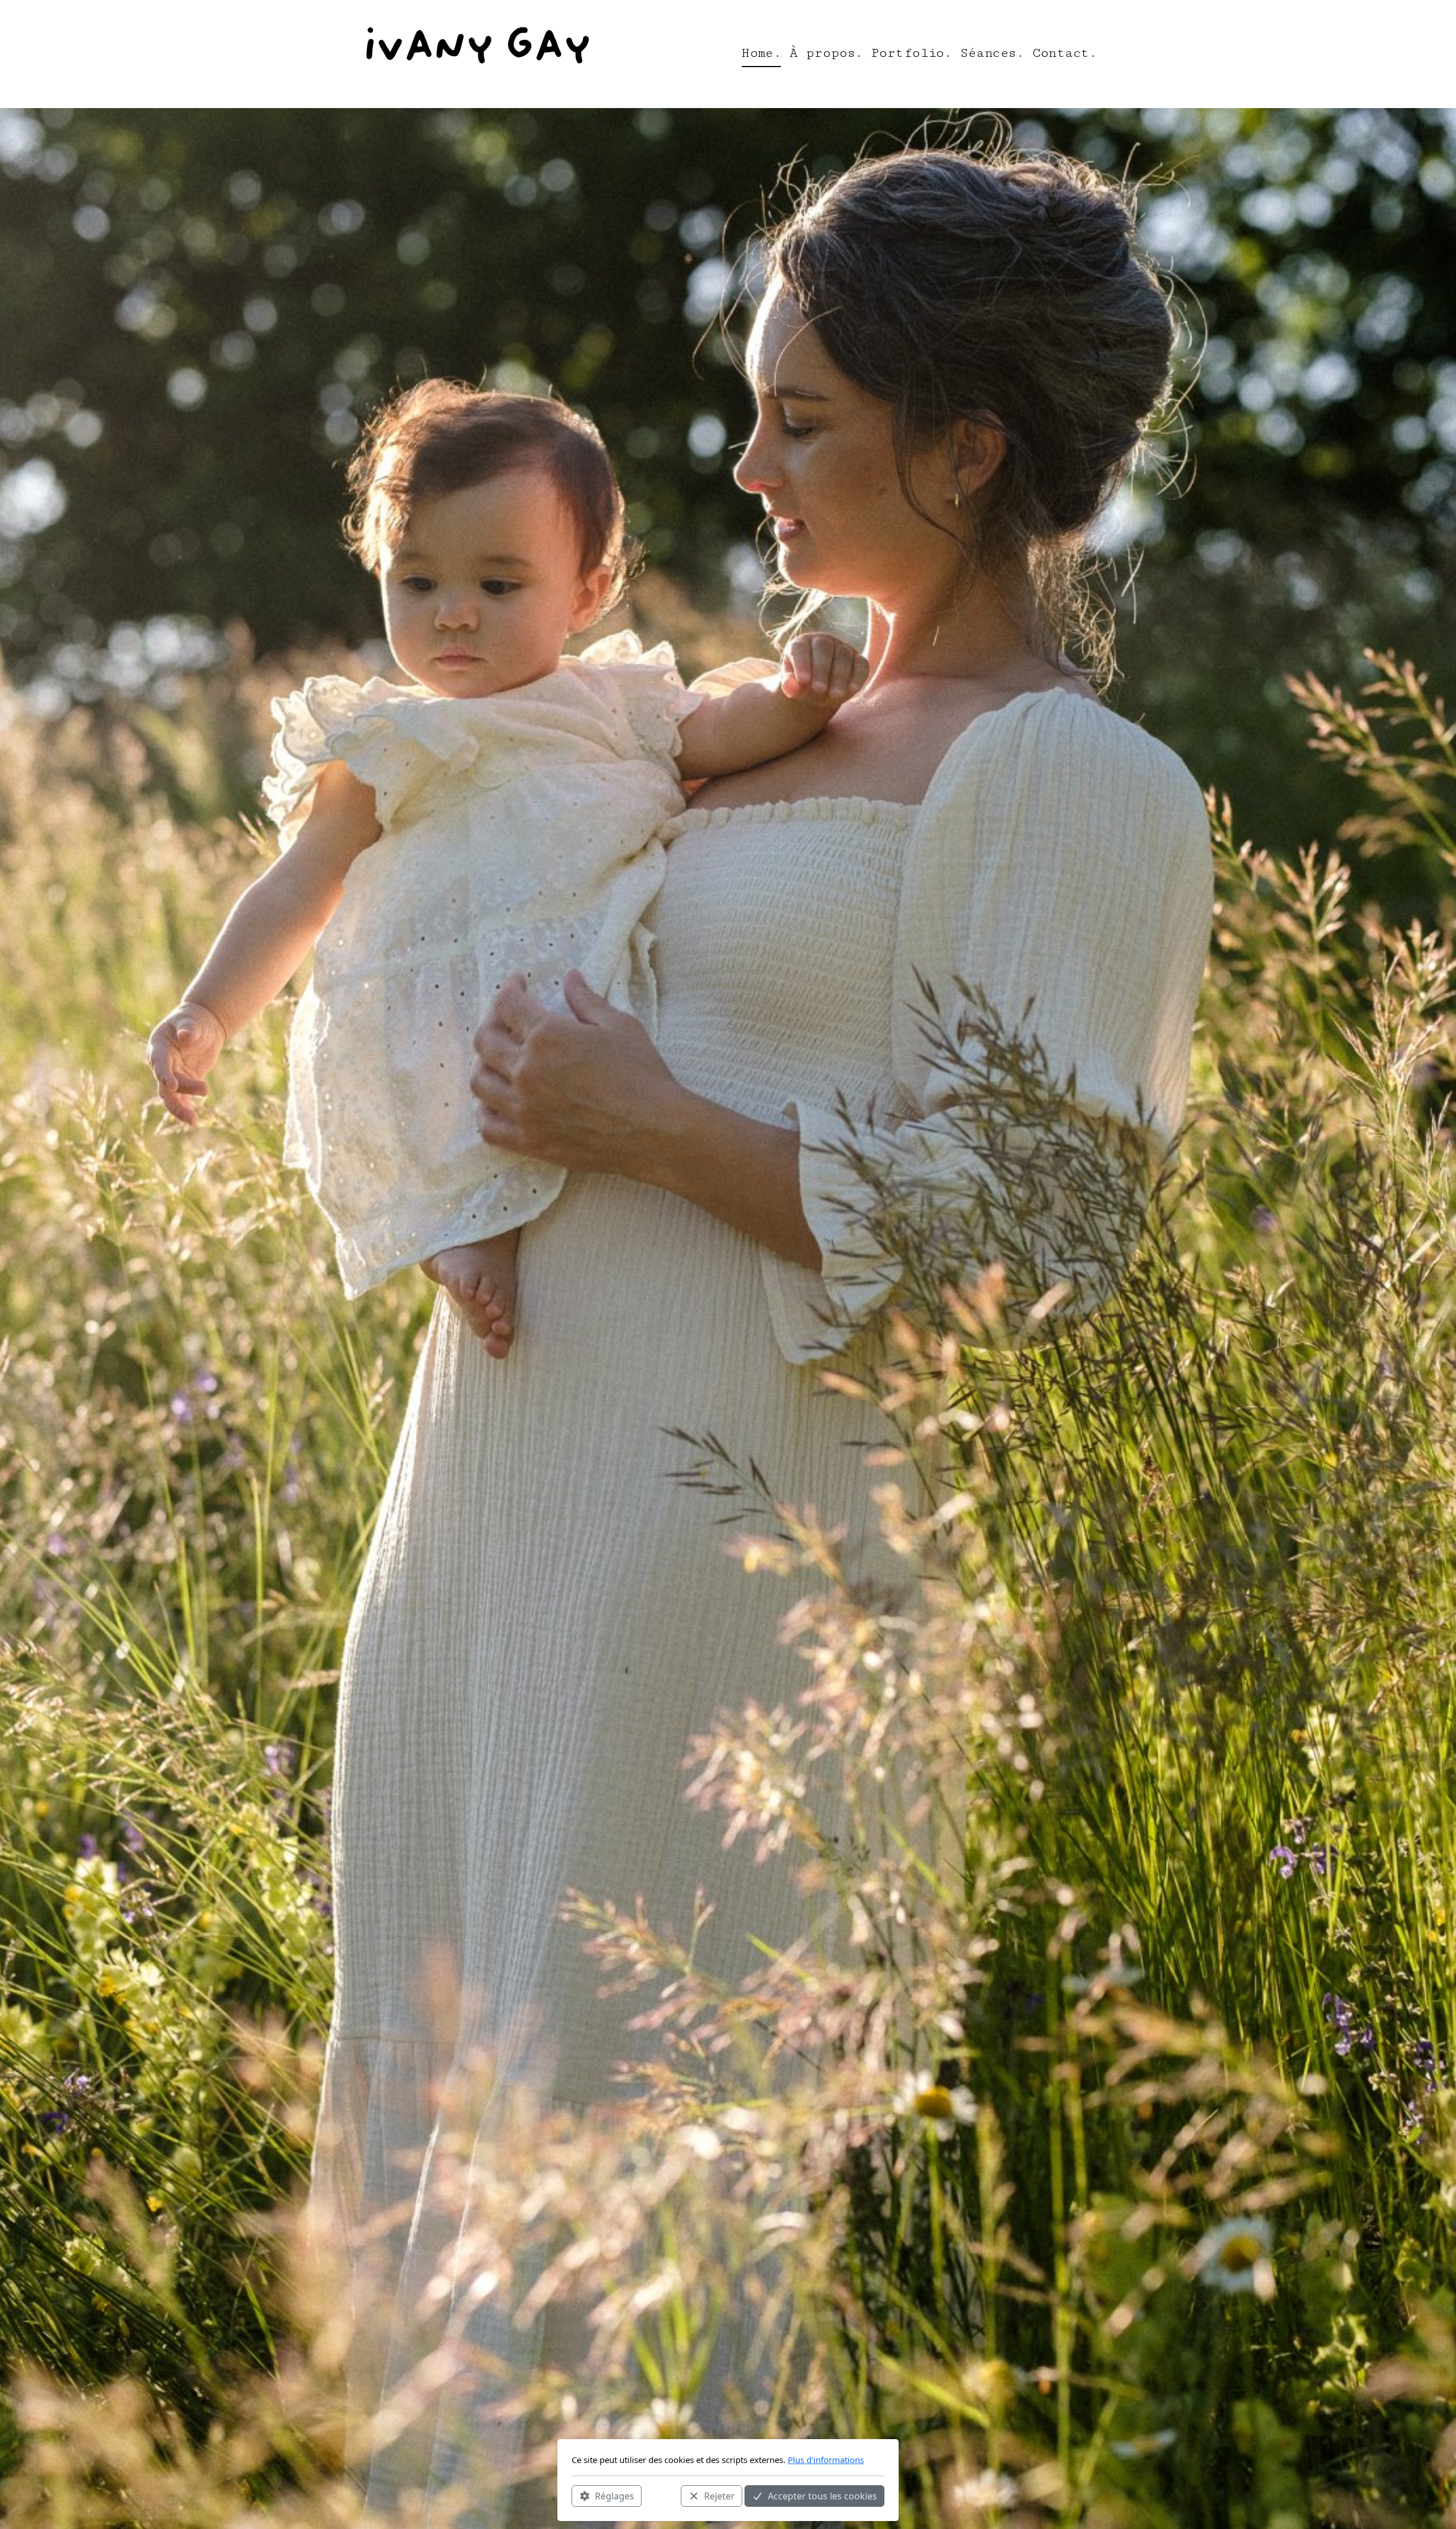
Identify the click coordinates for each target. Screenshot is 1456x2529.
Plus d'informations (826, 2460)
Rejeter (719, 2495)
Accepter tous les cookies (822, 2495)
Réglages (615, 2495)
